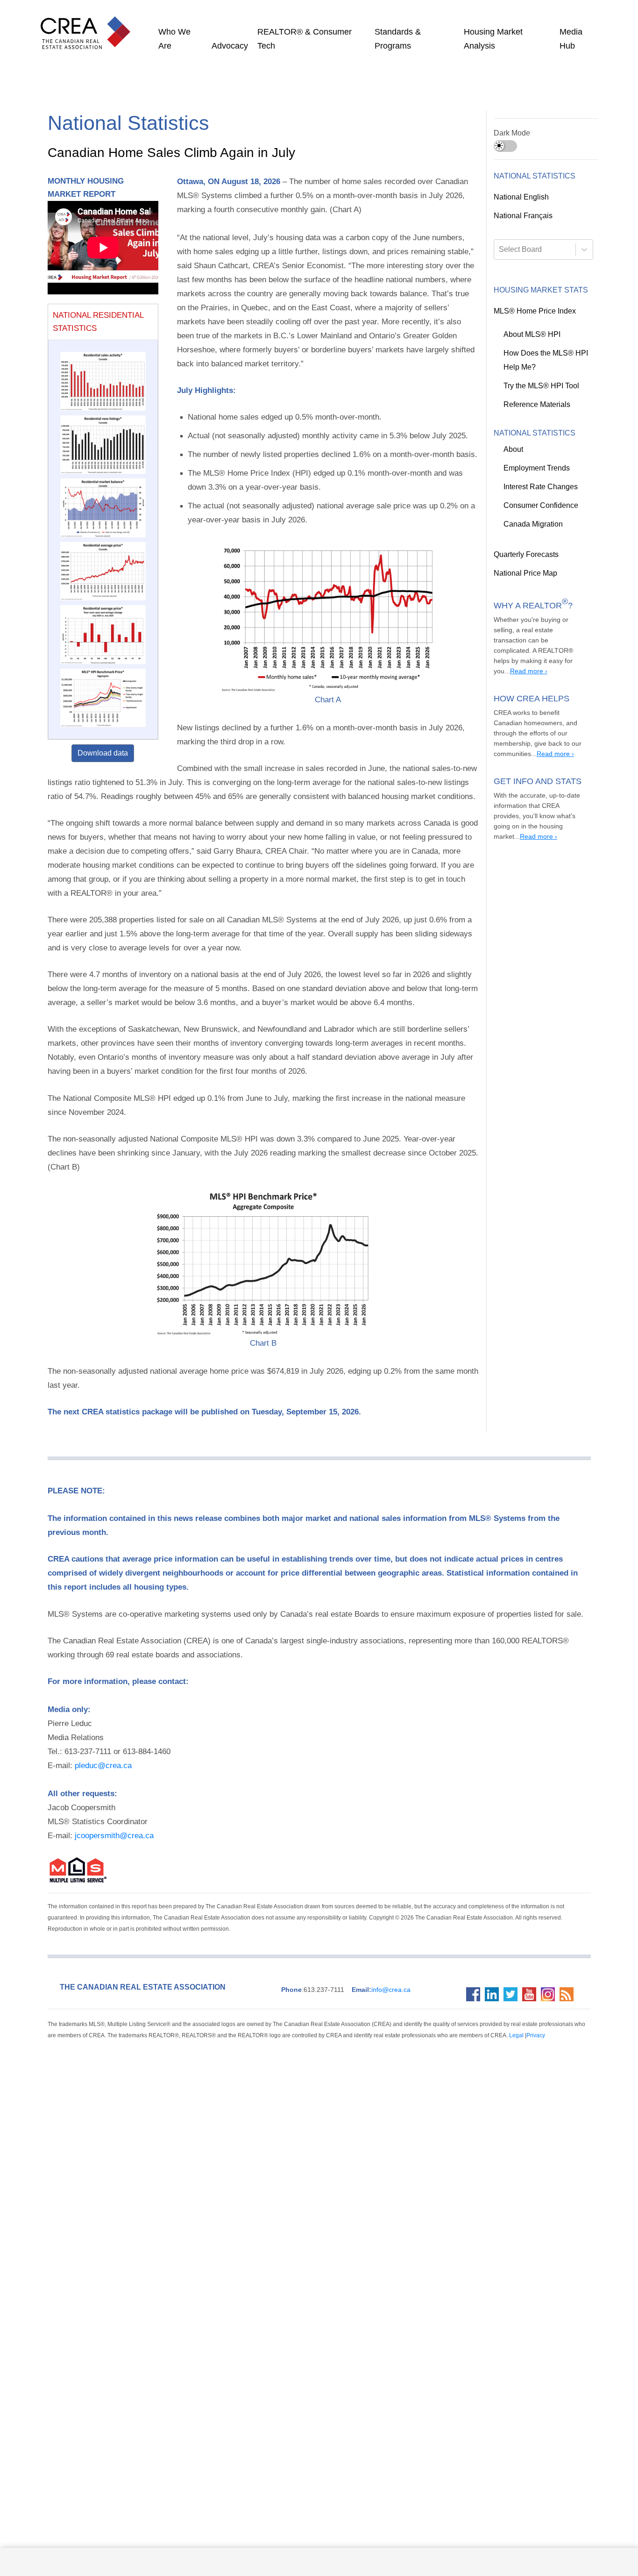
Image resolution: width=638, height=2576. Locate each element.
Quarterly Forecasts (525, 555)
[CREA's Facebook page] (475, 1939)
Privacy (441, 1980)
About (513, 450)
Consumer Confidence (539, 506)
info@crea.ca (371, 1934)
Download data (103, 753)
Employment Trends (536, 468)
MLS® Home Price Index (531, 311)
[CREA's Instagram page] (550, 1939)
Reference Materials (536, 405)
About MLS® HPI (529, 335)
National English (521, 197)
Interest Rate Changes (540, 487)
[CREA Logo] (88, 23)
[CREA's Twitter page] (513, 1939)
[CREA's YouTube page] (532, 1939)
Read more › (558, 816)
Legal (424, 1980)
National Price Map (524, 573)
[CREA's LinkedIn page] (494, 1939)
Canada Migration (532, 524)
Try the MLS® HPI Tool (539, 386)
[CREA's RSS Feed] (569, 1939)
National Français (522, 216)
